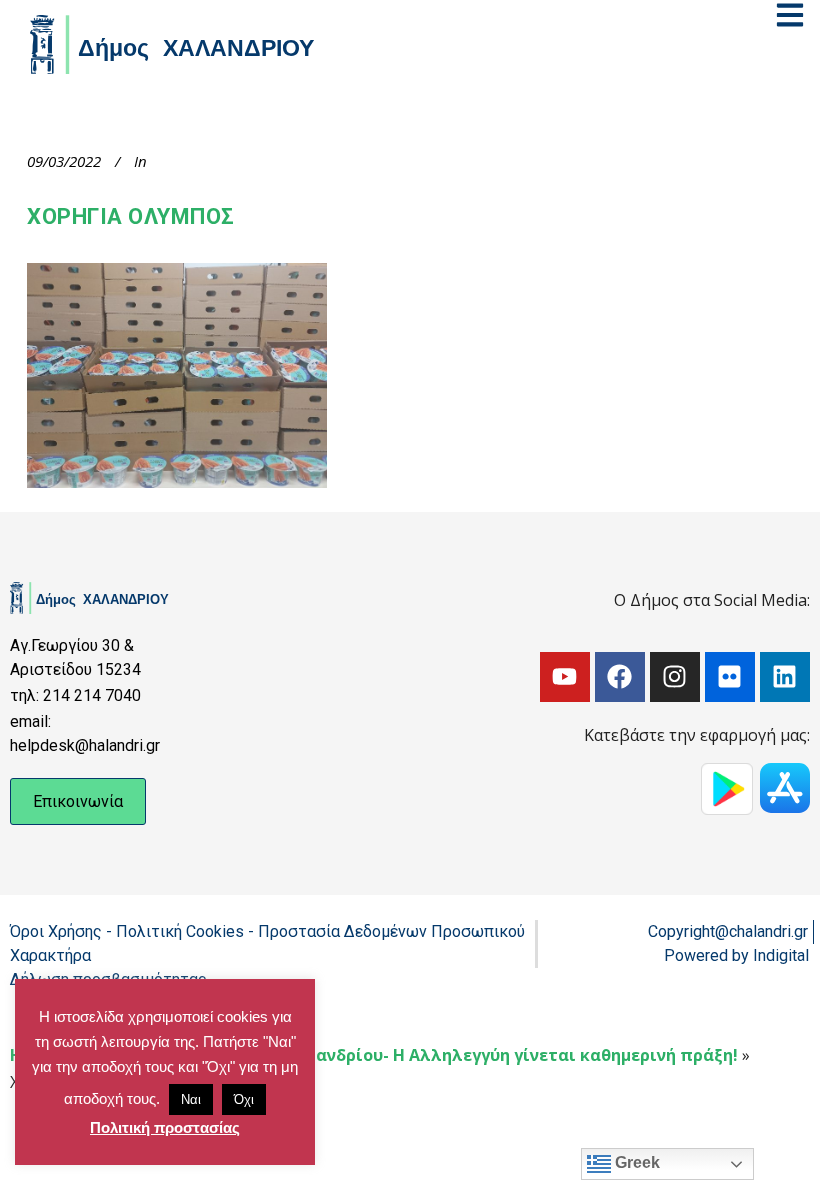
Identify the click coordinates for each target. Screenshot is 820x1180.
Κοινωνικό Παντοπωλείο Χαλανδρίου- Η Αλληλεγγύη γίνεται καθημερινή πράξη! (406, 1055)
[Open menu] (790, 15)
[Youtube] (565, 677)
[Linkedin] (785, 677)
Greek (635, 1162)
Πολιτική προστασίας (165, 1127)
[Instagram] (675, 677)
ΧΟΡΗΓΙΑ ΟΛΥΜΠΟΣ (131, 216)
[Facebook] (620, 677)
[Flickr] (730, 677)
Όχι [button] (244, 1099)
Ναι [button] (191, 1099)
